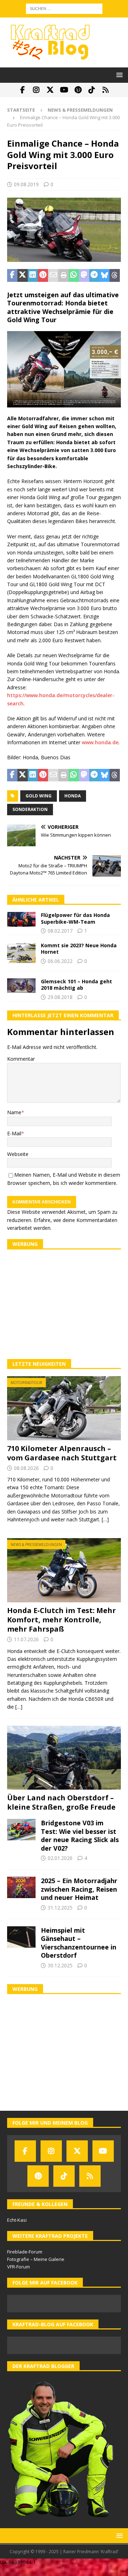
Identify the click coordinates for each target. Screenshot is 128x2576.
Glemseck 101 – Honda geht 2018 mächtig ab (76, 985)
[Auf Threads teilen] (115, 275)
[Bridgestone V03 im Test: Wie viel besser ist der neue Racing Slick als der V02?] (21, 1830)
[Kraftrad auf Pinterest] (78, 90)
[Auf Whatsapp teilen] (74, 275)
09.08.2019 (26, 184)
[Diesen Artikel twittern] (23, 275)
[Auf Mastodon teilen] (84, 275)
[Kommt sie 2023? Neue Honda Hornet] (21, 953)
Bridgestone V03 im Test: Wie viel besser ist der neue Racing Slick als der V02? (80, 1835)
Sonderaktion (30, 809)
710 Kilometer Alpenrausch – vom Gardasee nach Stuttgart (62, 1453)
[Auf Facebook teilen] (12, 275)
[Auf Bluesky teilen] (104, 275)
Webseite (18, 1154)
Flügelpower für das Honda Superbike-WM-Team (75, 918)
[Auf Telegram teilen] (94, 275)
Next (112, 1770)
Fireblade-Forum (25, 2252)
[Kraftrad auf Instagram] (36, 90)
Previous (16, 1770)
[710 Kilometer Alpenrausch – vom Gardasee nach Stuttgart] (64, 1408)
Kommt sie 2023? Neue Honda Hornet (79, 949)
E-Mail (14, 1133)
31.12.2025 (60, 1908)
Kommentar (21, 1059)
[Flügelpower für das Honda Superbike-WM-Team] (21, 919)
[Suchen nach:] (64, 8)
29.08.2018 (60, 997)
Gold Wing (39, 796)
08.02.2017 (60, 931)
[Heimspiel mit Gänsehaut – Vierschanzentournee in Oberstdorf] (21, 1937)
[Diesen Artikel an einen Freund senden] (53, 275)
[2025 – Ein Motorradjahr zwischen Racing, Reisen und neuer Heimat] (21, 1887)
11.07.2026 (26, 1639)
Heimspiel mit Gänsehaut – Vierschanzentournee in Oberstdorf (79, 1943)
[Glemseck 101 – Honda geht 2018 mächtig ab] (21, 986)
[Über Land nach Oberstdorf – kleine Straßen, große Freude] (64, 1758)
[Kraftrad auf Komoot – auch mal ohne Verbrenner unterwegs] (106, 90)
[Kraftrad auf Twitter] (50, 90)
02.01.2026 (60, 1858)
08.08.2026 (26, 1468)
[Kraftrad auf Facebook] (23, 90)
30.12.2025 (60, 1965)
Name (14, 1112)
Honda (73, 796)
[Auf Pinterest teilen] (43, 275)
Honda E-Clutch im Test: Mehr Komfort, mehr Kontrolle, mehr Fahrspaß (62, 1620)
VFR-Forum (18, 2267)
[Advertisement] (64, 1304)
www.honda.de (100, 742)
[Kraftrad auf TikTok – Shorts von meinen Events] (92, 90)
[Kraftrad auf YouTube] (64, 90)
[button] (118, 75)
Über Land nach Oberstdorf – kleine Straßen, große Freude (61, 1802)
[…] (105, 1519)
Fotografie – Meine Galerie (36, 2259)
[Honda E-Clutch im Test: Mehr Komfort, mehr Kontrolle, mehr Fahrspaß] (64, 1570)
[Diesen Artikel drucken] (63, 275)
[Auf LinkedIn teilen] (33, 275)
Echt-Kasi (17, 2220)
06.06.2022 (60, 961)
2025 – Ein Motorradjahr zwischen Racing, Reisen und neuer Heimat (79, 1889)
